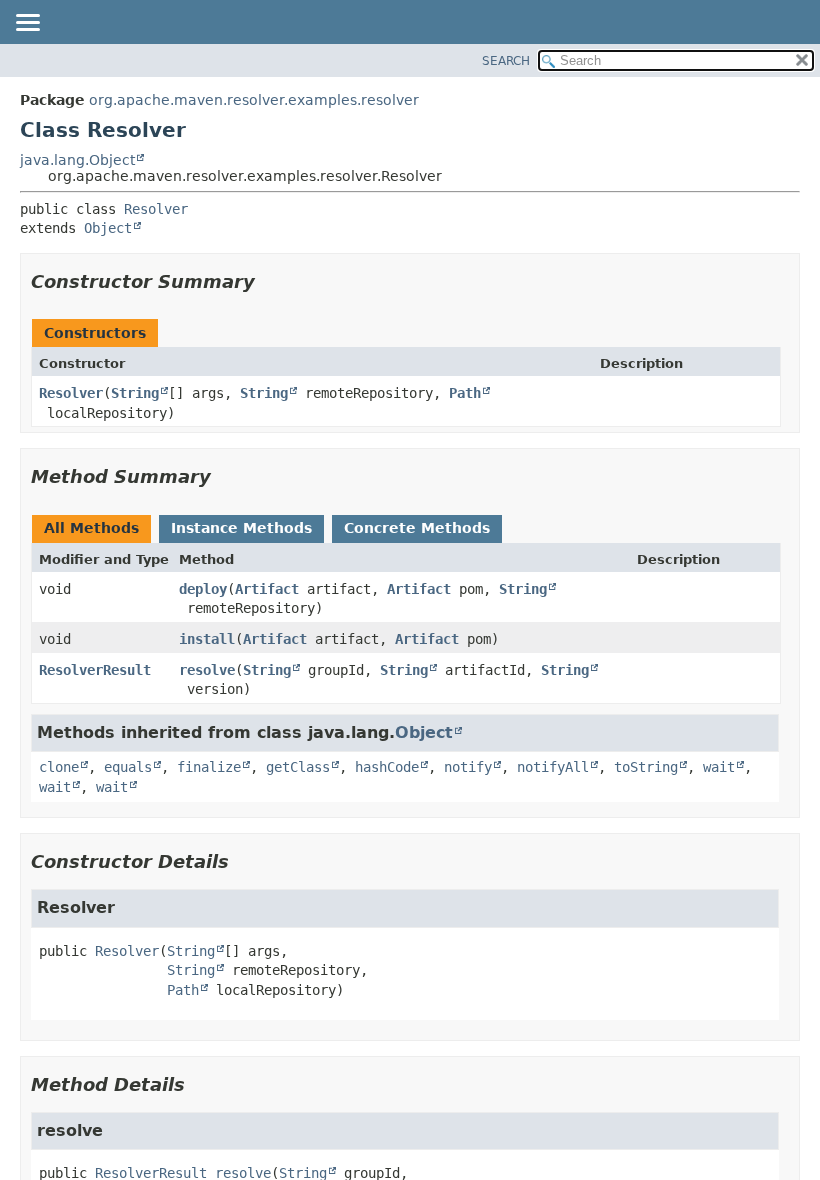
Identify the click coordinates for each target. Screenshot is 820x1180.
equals (128, 767)
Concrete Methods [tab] (417, 528)
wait (719, 767)
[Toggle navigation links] (27, 24)
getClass (298, 767)
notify (468, 767)
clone (59, 767)
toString (646, 767)
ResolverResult (95, 670)
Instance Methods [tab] (241, 528)
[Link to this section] (269, 281)
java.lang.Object (77, 160)
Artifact (267, 589)
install (207, 639)
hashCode (387, 767)
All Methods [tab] (91, 528)
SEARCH (506, 61)
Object (108, 228)
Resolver (156, 209)
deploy (203, 589)
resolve (207, 670)
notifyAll (553, 767)
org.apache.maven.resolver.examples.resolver (254, 100)
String (135, 393)
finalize (209, 767)
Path (465, 393)
